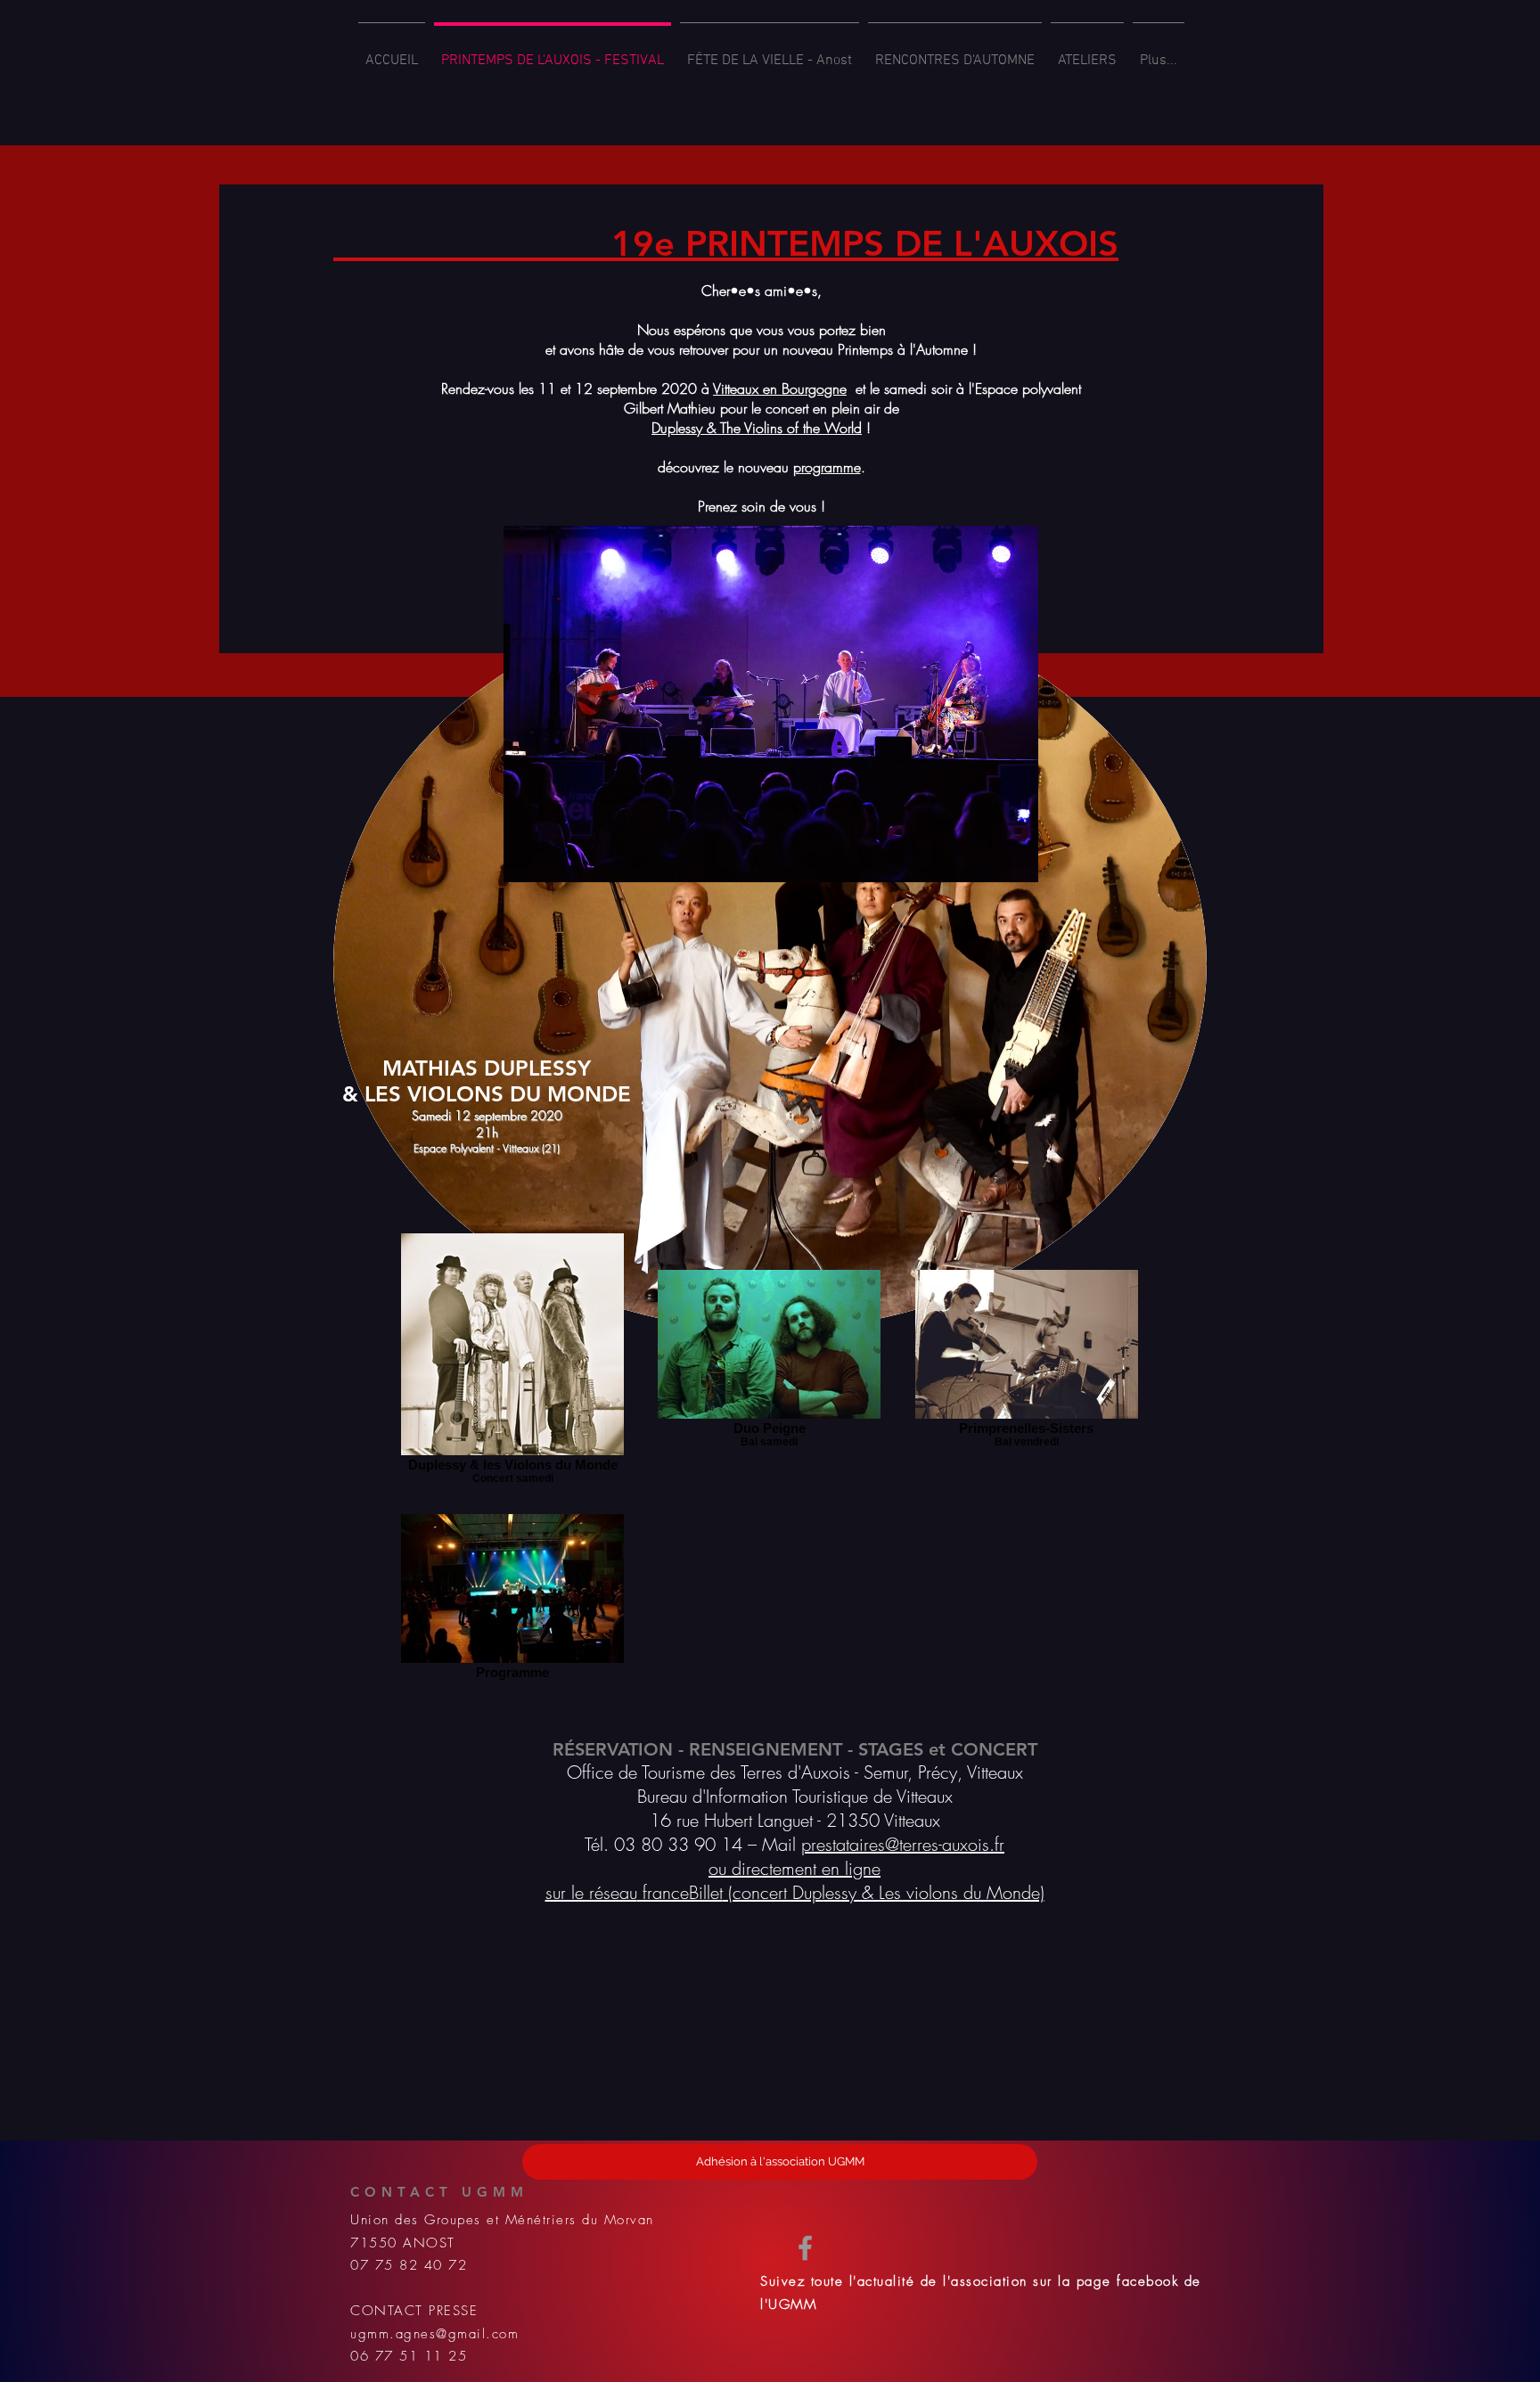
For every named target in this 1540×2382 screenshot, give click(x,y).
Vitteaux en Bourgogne (780, 389)
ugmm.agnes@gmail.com (434, 2334)
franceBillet (680, 1892)
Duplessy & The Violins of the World (757, 428)
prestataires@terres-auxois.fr (903, 1844)
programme (827, 467)
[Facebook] (805, 2248)
